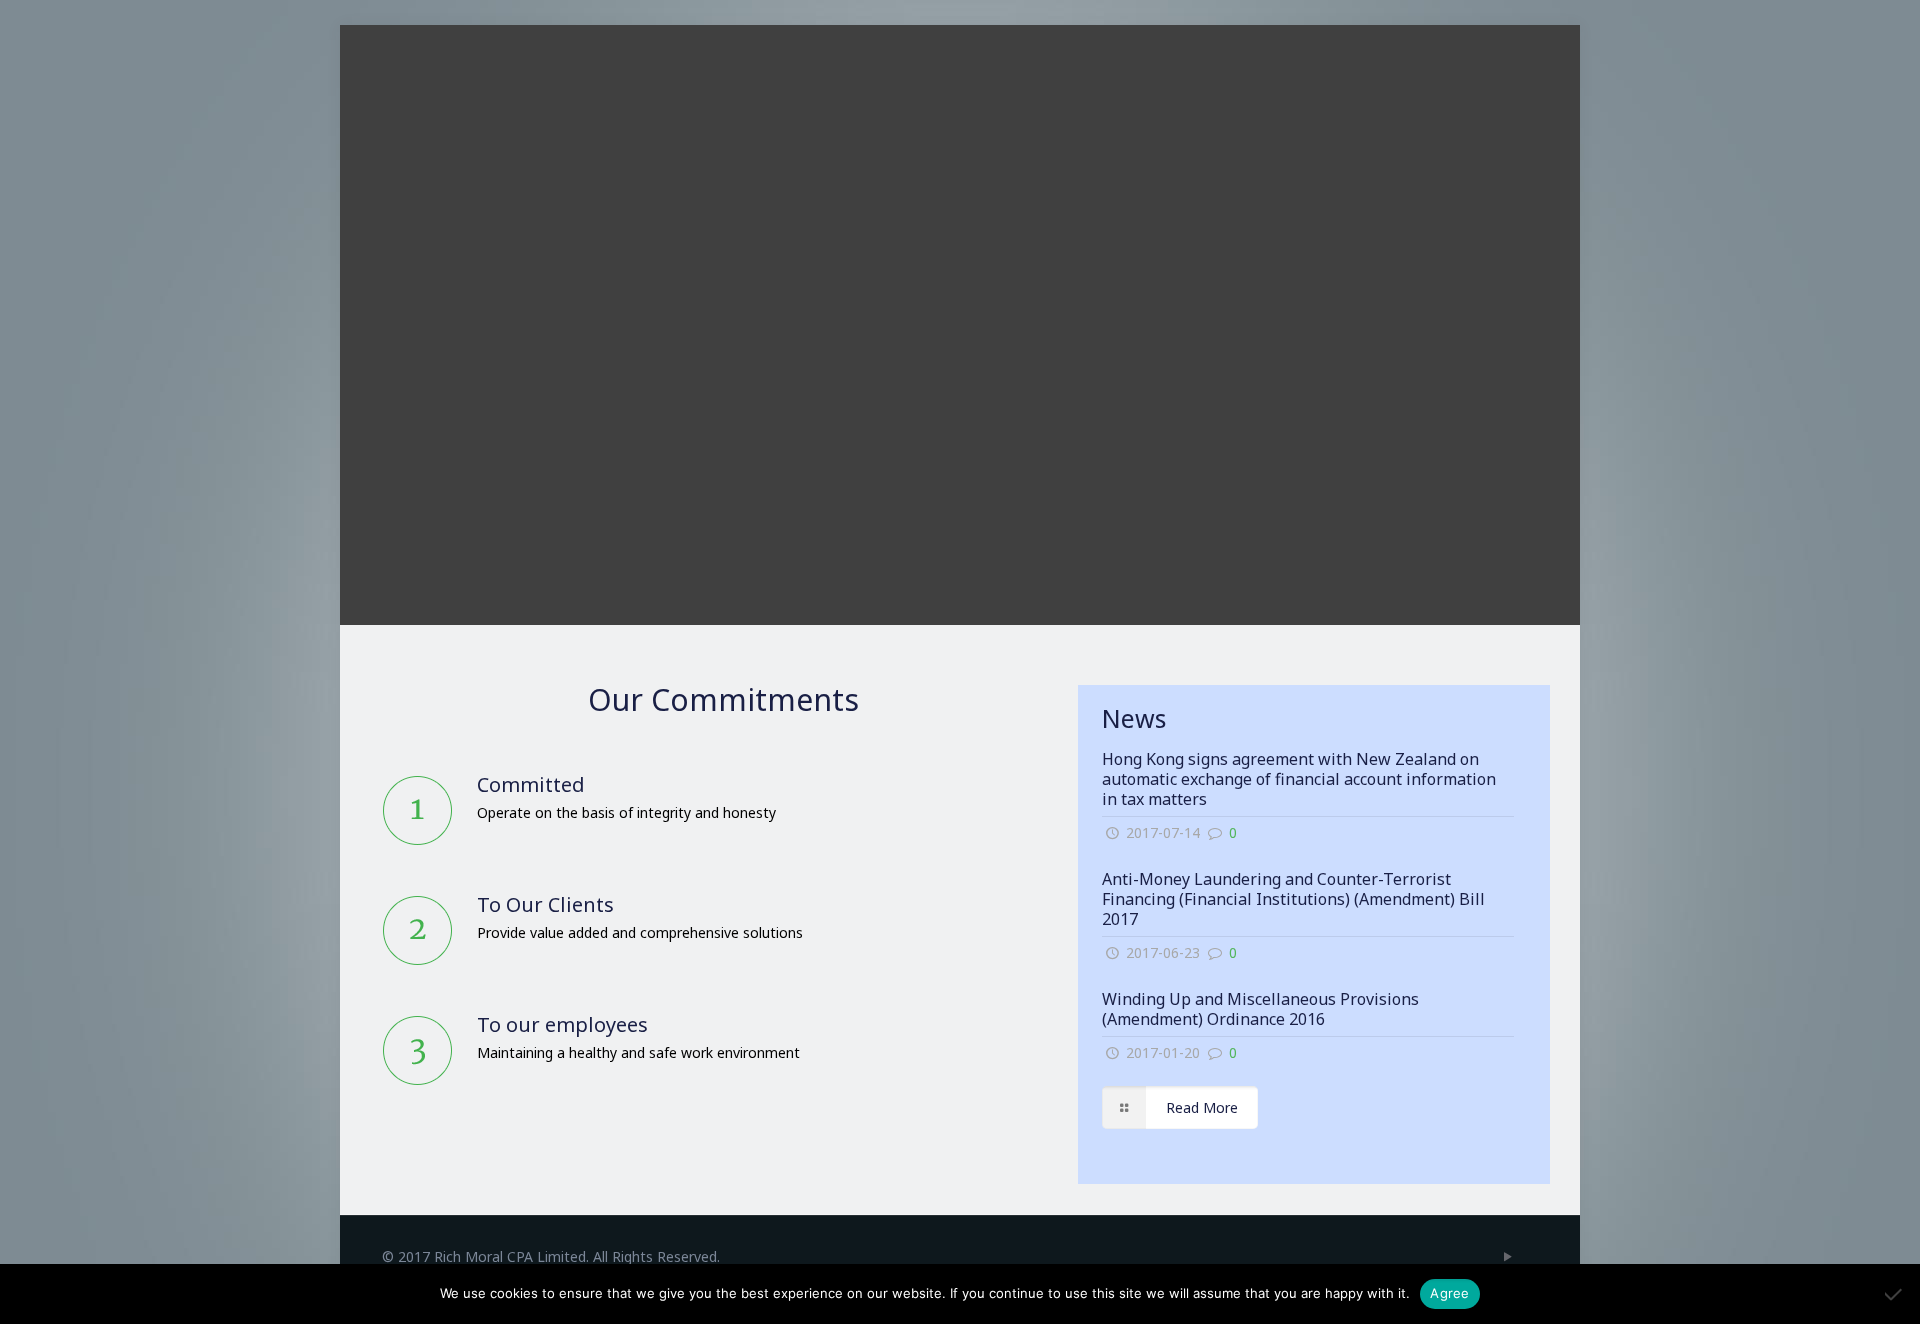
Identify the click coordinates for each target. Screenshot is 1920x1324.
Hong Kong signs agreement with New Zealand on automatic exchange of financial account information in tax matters (1299, 779)
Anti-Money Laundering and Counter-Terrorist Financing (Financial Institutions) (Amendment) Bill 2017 (1293, 899)
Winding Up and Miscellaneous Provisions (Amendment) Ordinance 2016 (1260, 1009)
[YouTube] (1507, 1256)
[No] (1895, 1294)
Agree (1449, 1293)
